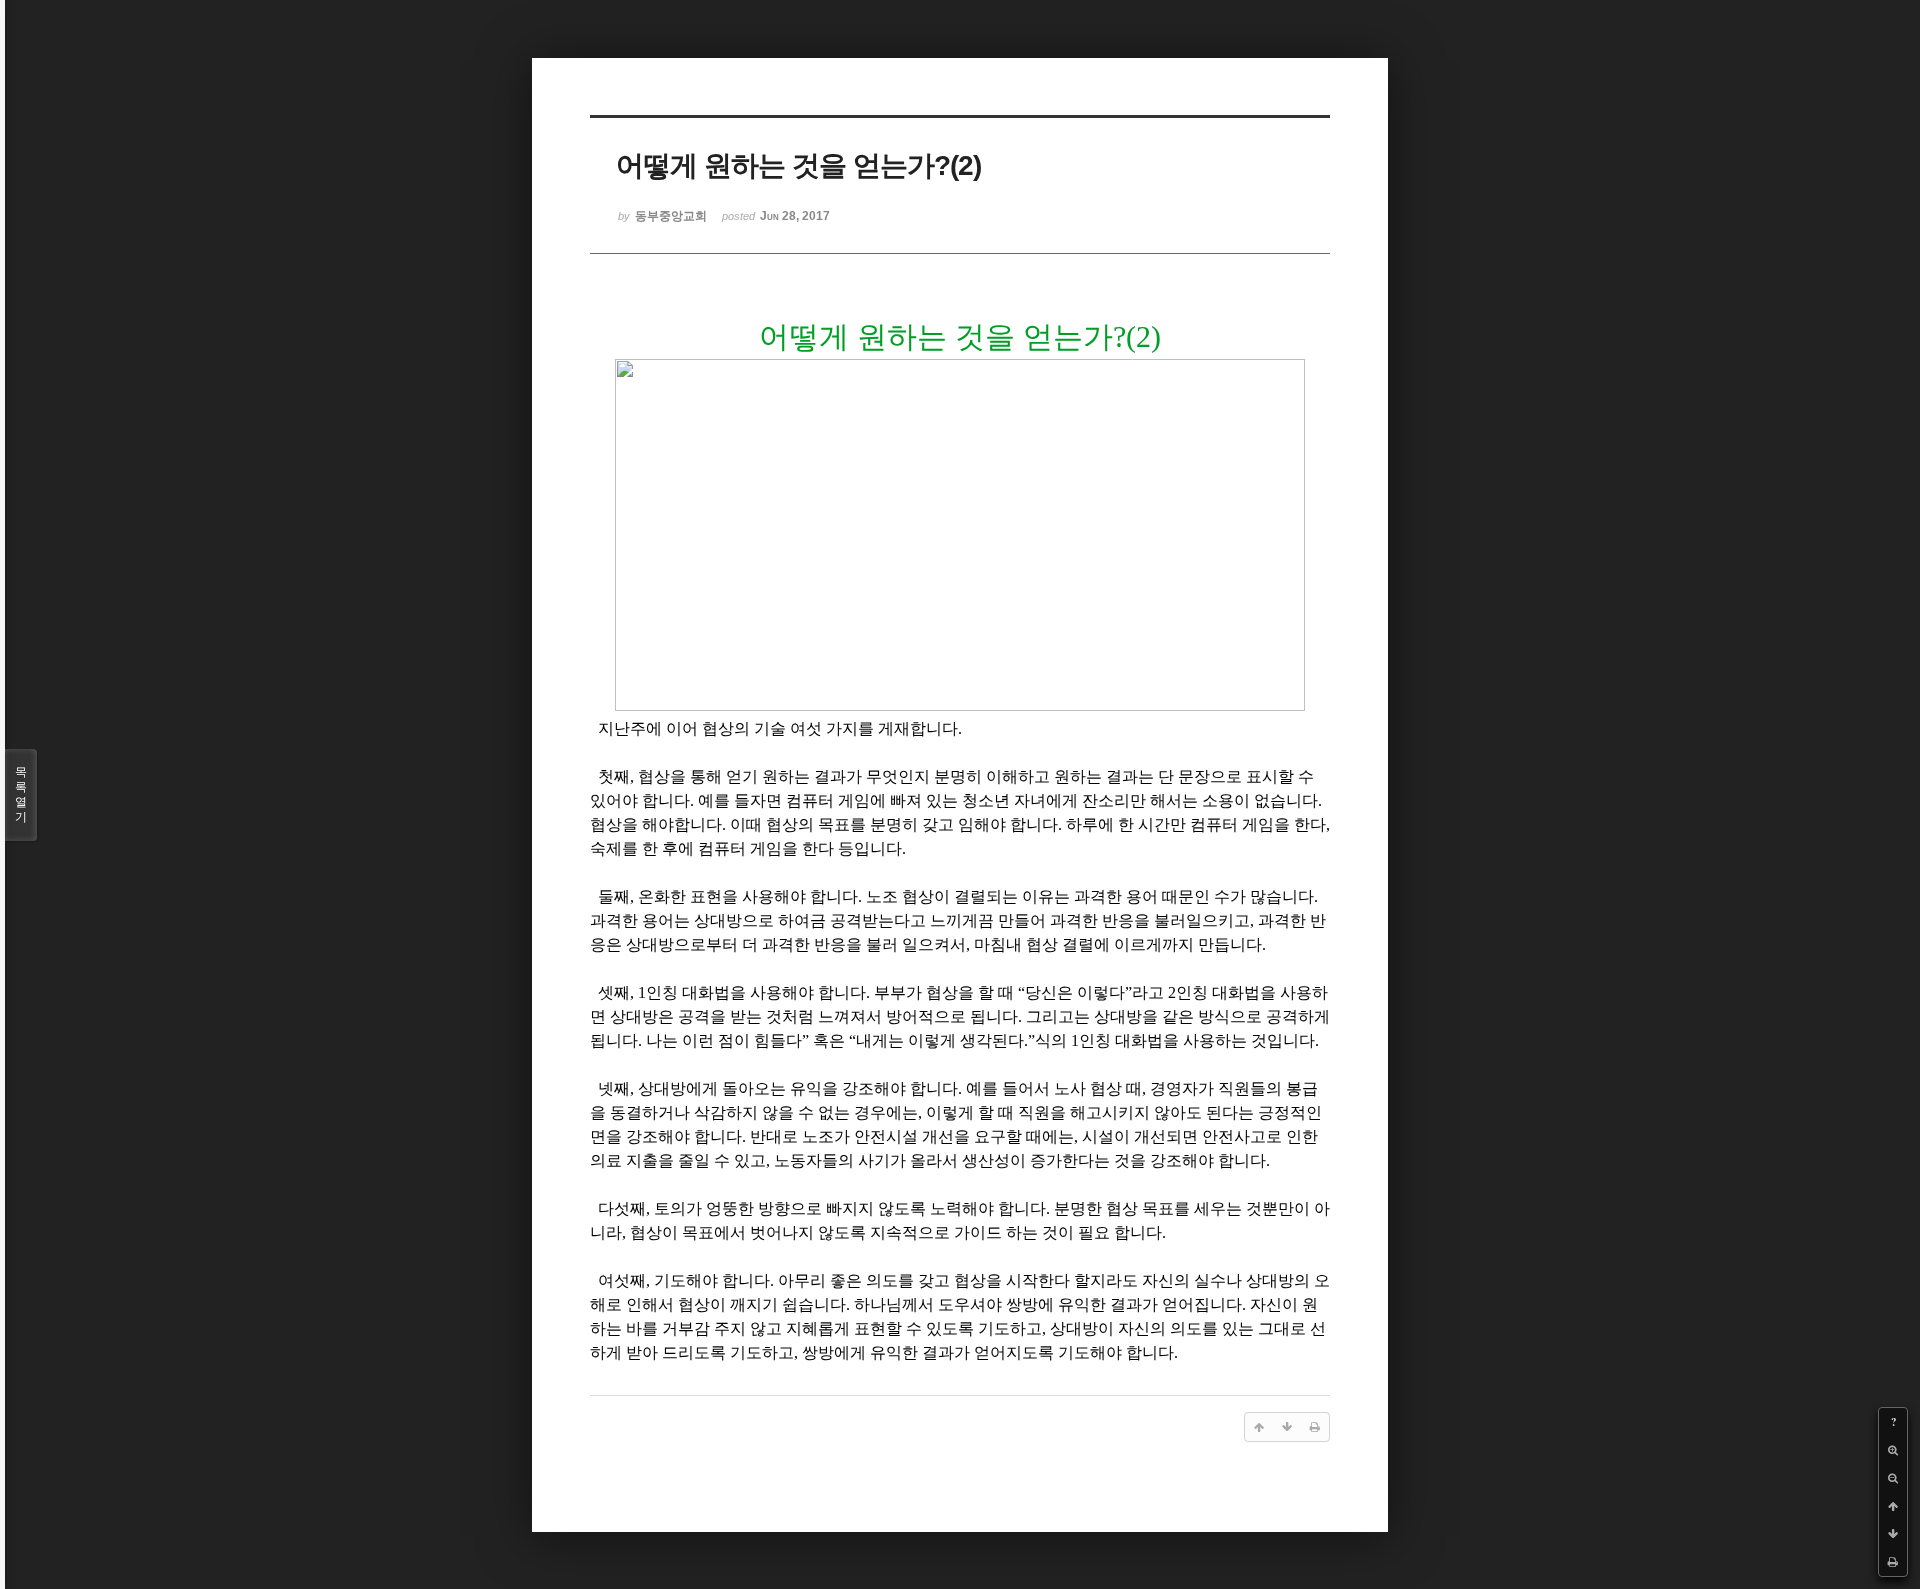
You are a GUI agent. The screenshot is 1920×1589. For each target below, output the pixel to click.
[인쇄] (1893, 1562)
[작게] (1893, 1478)
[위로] (1893, 1506)
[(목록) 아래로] (1893, 1534)
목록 (21, 794)
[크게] (1893, 1450)
